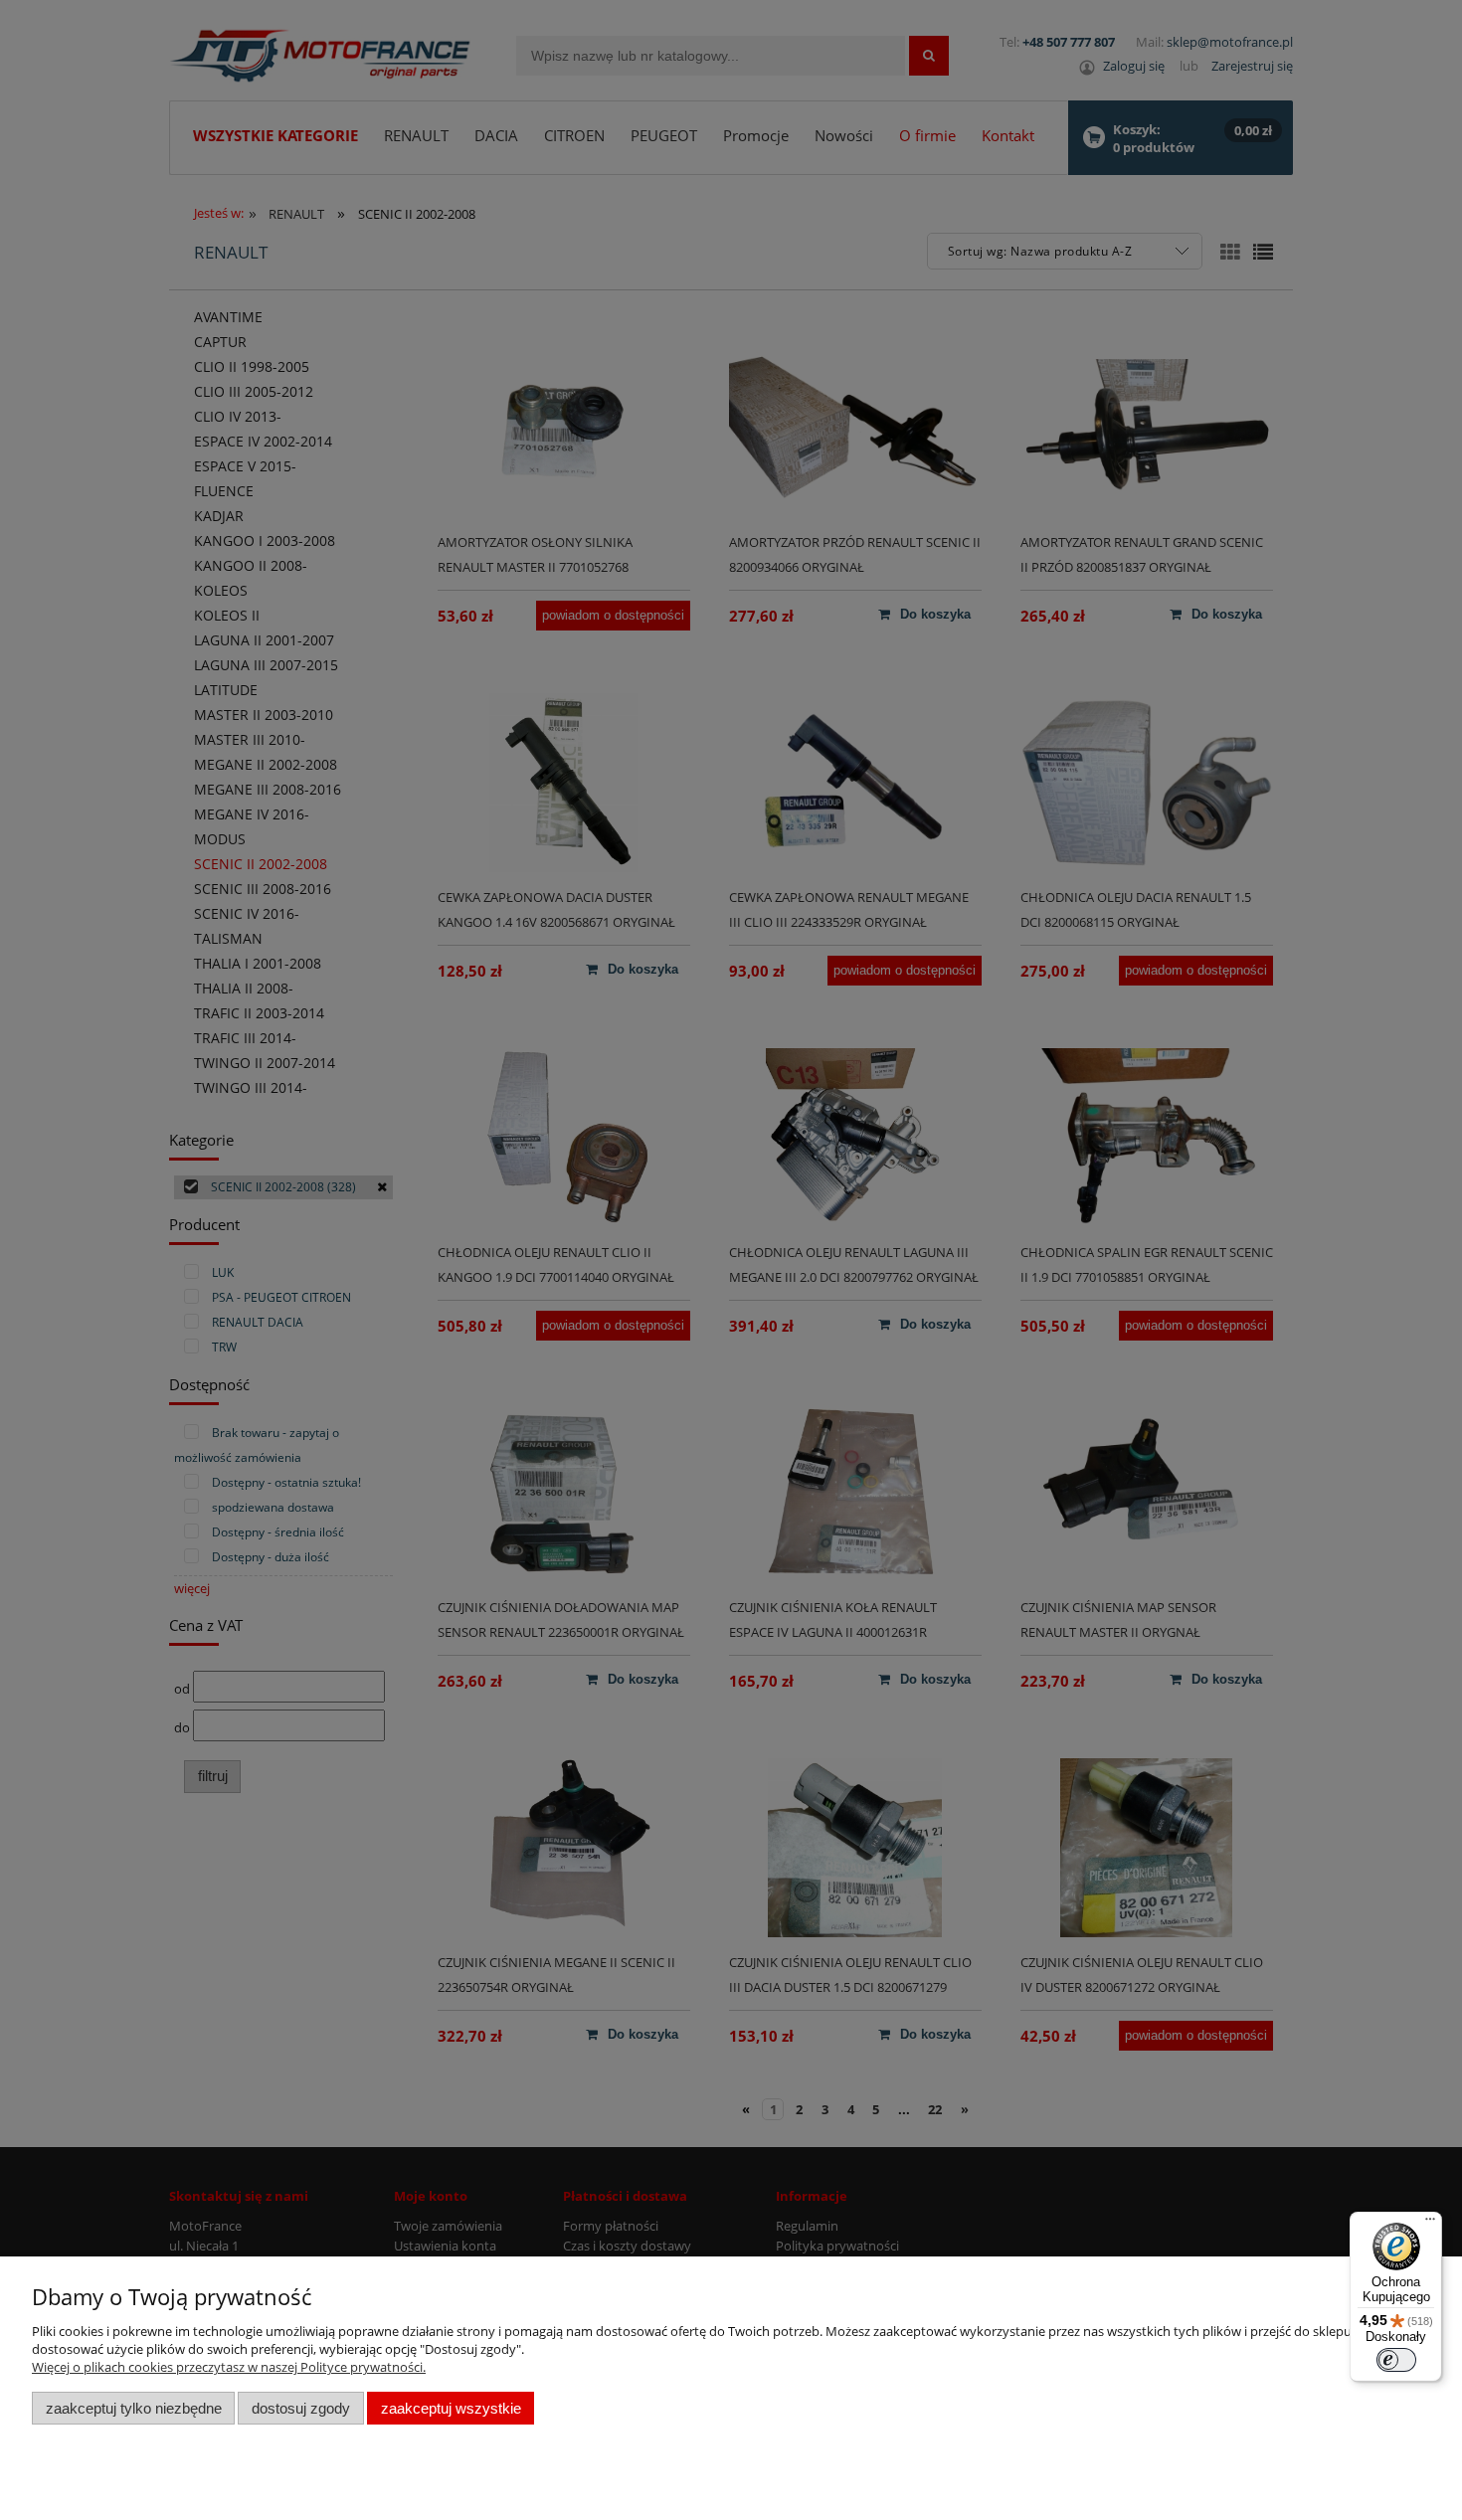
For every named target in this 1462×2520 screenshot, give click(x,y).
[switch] (1396, 2360)
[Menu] (1430, 2224)
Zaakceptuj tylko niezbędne (134, 2408)
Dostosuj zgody (301, 2408)
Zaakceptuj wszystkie (451, 2408)
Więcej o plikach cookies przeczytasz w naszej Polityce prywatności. (229, 2367)
